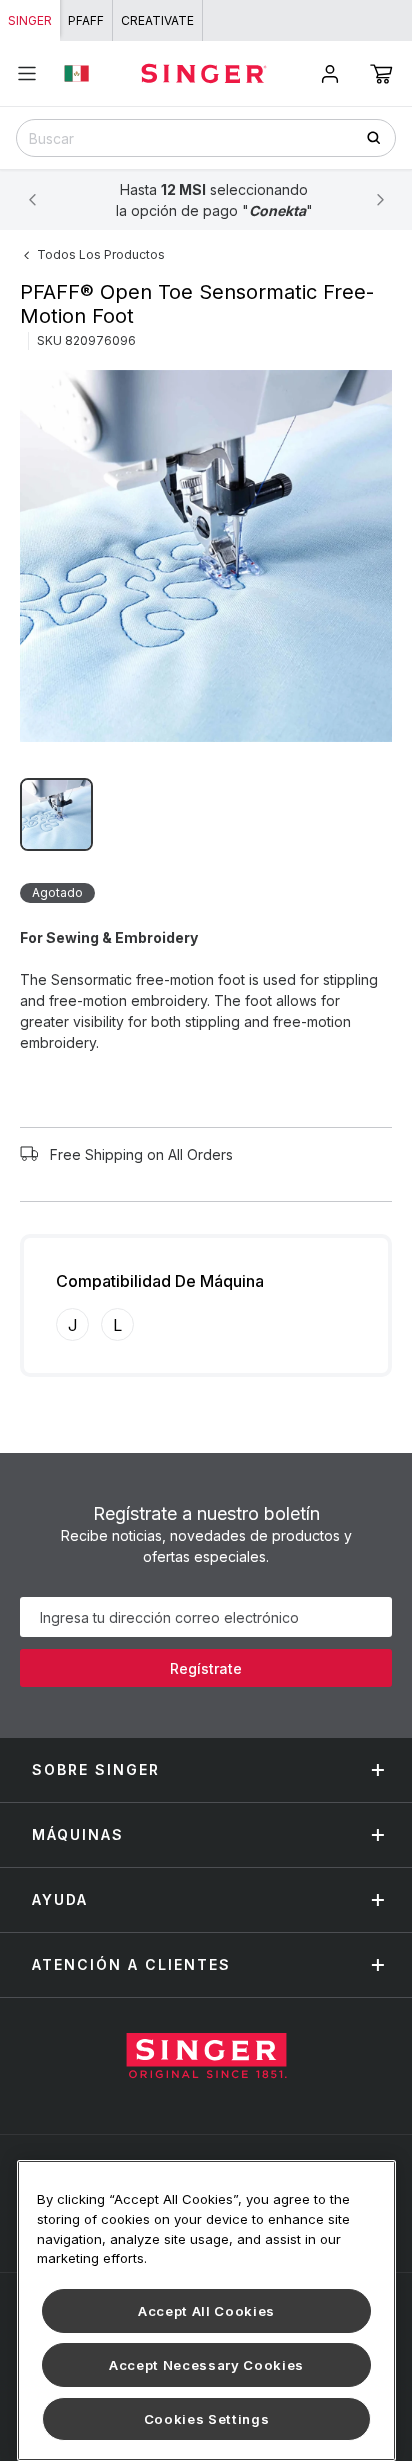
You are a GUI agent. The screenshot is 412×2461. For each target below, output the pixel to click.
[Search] (380, 137)
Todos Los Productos (101, 254)
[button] (381, 74)
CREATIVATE (157, 20)
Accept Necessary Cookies (206, 2365)
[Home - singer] (204, 73)
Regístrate (206, 1668)
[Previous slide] (32, 200)
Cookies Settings (207, 2419)
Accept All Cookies (206, 2311)
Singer (30, 20)
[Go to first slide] (380, 200)
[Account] (330, 74)
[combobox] (206, 138)
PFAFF (86, 20)
